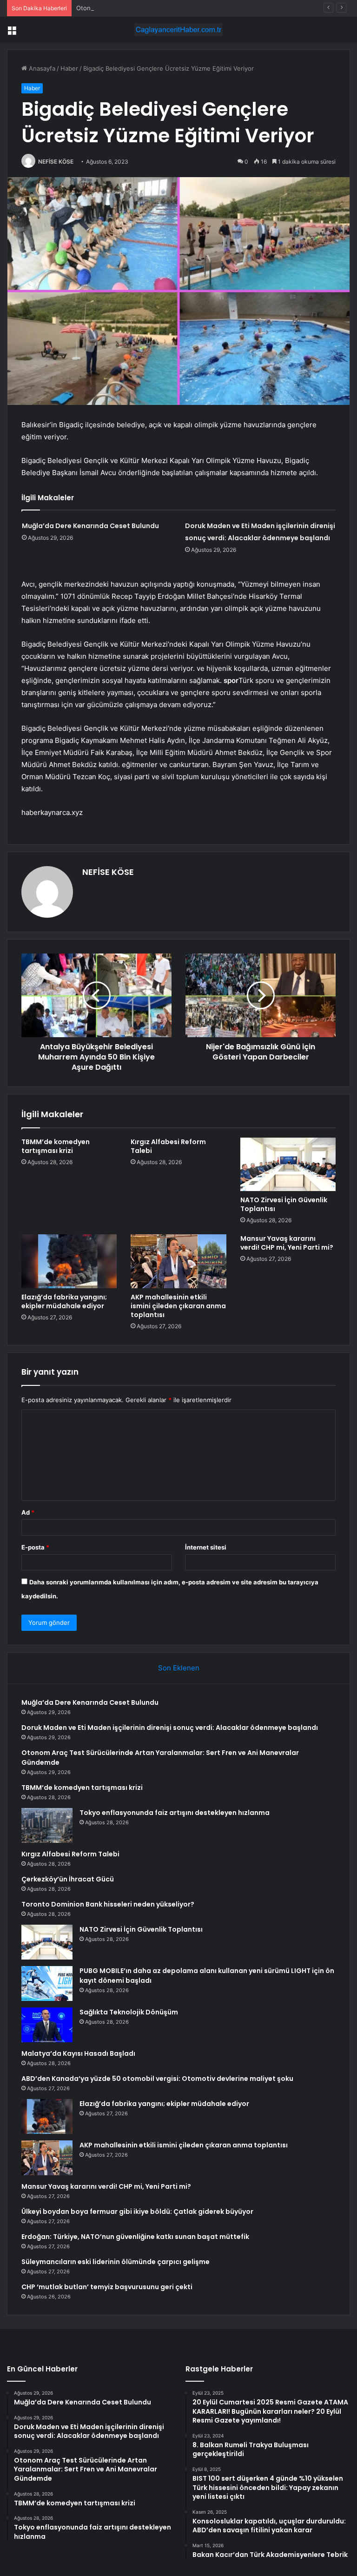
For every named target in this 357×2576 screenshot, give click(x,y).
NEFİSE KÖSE (56, 162)
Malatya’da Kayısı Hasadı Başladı (78, 2053)
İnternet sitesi (206, 1547)
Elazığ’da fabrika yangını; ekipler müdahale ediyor (64, 1301)
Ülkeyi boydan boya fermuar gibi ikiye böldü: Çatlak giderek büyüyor (137, 2212)
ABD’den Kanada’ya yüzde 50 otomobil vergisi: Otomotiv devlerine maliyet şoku (157, 2079)
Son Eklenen (179, 1668)
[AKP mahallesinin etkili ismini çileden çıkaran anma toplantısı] (178, 1261)
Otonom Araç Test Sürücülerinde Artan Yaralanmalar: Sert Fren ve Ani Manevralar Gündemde (211, 8)
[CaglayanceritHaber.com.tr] (178, 30)
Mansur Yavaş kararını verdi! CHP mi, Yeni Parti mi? (287, 1243)
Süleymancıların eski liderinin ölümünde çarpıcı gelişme (116, 2262)
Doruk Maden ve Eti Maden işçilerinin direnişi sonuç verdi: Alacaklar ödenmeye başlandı (170, 1728)
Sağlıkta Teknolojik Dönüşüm (129, 2012)
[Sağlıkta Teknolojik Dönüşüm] (47, 2025)
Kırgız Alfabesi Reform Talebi (168, 1146)
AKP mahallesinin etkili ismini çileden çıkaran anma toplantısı (178, 1306)
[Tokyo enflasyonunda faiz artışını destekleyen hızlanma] (47, 1825)
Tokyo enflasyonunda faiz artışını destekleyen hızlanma (175, 1813)
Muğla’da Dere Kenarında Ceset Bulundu (90, 526)
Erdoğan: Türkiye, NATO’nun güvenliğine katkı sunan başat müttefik (135, 2237)
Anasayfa (41, 68)
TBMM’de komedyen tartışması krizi (56, 1146)
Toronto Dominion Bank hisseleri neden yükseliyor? (108, 1904)
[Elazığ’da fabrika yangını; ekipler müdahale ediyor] (69, 1261)
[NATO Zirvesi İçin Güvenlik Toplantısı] (288, 1165)
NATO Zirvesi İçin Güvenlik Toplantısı (284, 1204)
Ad (28, 1512)
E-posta (35, 1547)
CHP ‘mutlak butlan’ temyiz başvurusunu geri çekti (107, 2287)
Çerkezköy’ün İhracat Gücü (68, 1879)
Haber (69, 68)
